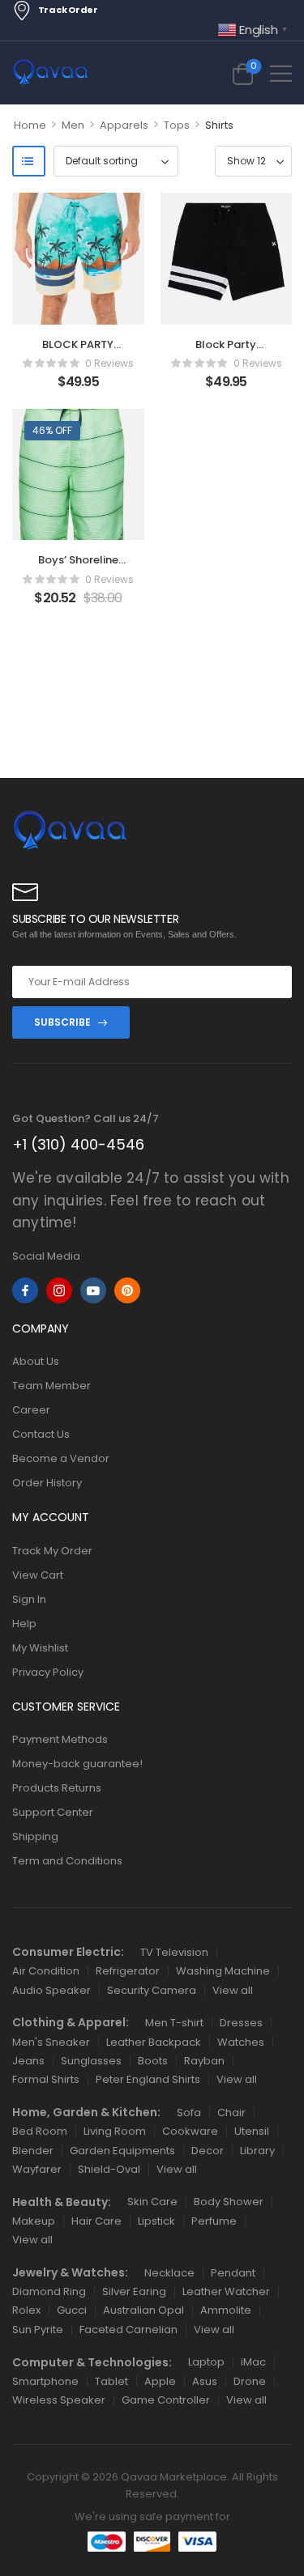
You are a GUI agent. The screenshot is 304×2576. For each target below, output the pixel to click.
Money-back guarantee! (77, 1764)
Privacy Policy (48, 1672)
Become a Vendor (61, 1458)
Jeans (28, 2061)
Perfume (214, 2221)
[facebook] (25, 1290)
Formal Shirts (46, 2079)
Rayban (204, 2061)
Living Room (115, 2131)
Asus (205, 2381)
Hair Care (96, 2221)
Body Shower (229, 2202)
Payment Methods (60, 1739)
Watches (241, 2042)
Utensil (252, 2131)
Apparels (124, 125)
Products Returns (57, 1788)
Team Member (51, 1386)
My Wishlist (40, 1648)
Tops (177, 125)
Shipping (35, 1836)
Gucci (72, 2310)
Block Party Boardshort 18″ (226, 352)
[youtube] (93, 1290)
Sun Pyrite (38, 2329)
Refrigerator (128, 1971)
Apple (160, 2381)
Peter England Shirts (148, 2079)
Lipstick (156, 2221)
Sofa (189, 2113)
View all (233, 1990)
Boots (153, 2061)
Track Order (68, 10)
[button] (281, 73)
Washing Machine (223, 1971)
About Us (36, 1361)
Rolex (26, 2310)
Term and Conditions (67, 1861)
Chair (231, 2113)
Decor (208, 2151)
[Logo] (51, 73)
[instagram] (59, 1290)
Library (257, 2151)
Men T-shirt (174, 2023)
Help (24, 1624)
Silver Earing (134, 2291)
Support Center (53, 1812)
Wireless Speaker (59, 2400)
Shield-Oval (109, 2169)
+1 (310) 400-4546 (78, 1144)
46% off (52, 430)
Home (30, 125)
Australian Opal (143, 2310)
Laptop (206, 2362)
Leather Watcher (226, 2291)
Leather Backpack (154, 2042)
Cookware (190, 2131)
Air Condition (46, 1971)
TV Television (174, 1952)
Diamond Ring (49, 2291)
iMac (253, 2362)
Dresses (241, 2023)
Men (73, 125)
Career (31, 1410)
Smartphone (45, 2381)
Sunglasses (91, 2061)
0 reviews (109, 363)
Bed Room (40, 2131)
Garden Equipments (122, 2151)
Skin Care (152, 2202)
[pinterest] (127, 1290)
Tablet (111, 2381)
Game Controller (166, 2400)
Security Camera (152, 1990)
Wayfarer (37, 2169)
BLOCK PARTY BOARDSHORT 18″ (78, 352)
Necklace (169, 2273)
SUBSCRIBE (62, 1022)
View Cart (38, 1575)
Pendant (233, 2273)
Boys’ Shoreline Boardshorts (78, 567)
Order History (47, 1483)
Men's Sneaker (51, 2042)
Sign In (29, 1599)
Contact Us (41, 1434)
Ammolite (226, 2310)
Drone (250, 2381)
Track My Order (52, 1551)
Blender (33, 2151)
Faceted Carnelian (128, 2329)
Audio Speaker (51, 1990)
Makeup (34, 2221)
